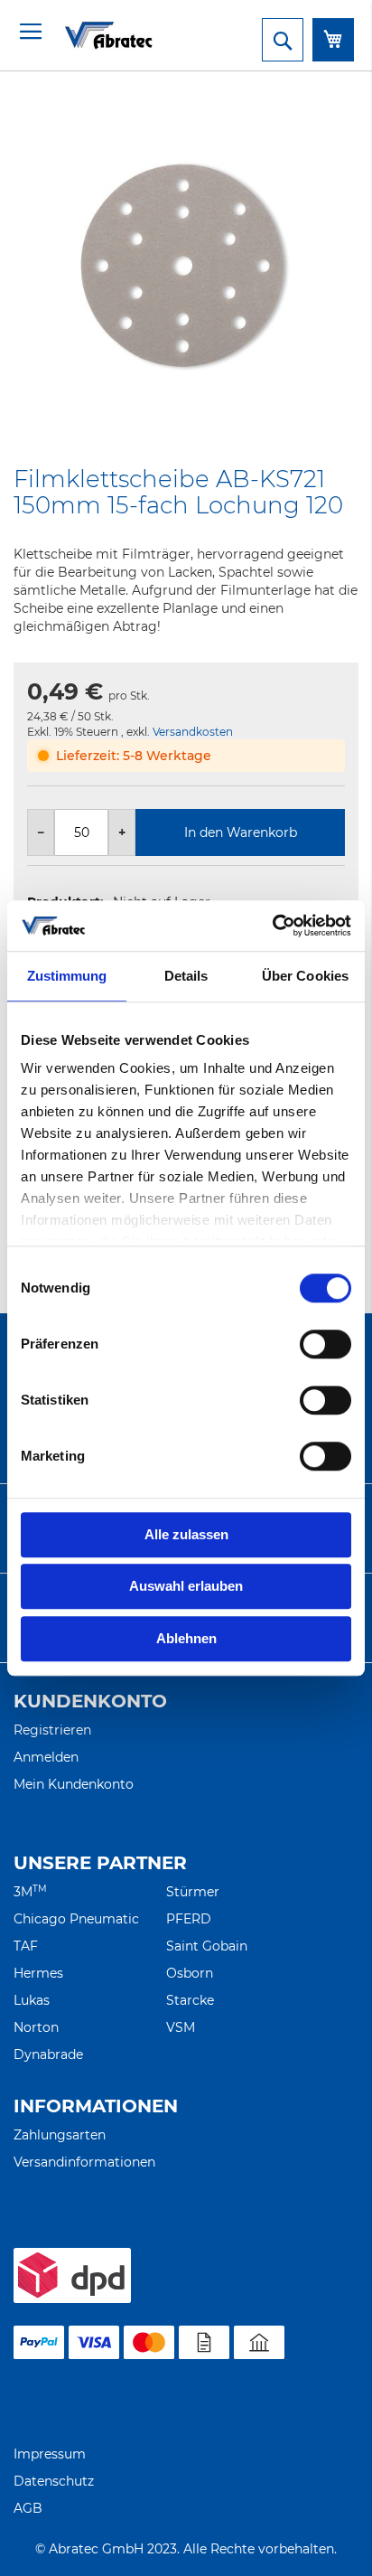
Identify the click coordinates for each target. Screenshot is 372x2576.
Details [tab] (186, 976)
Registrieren (52, 1730)
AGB (28, 2508)
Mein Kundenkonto (74, 1784)
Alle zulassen (186, 1534)
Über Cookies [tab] (305, 976)
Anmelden (46, 1757)
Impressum (50, 2454)
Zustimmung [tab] (67, 976)
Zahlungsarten (60, 2135)
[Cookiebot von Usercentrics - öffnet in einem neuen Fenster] (272, 926)
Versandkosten (193, 732)
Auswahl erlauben (186, 1586)
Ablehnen (186, 1638)
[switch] (325, 1346)
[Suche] (283, 40)
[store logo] (86, 35)
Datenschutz (54, 2481)
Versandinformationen (84, 2162)
